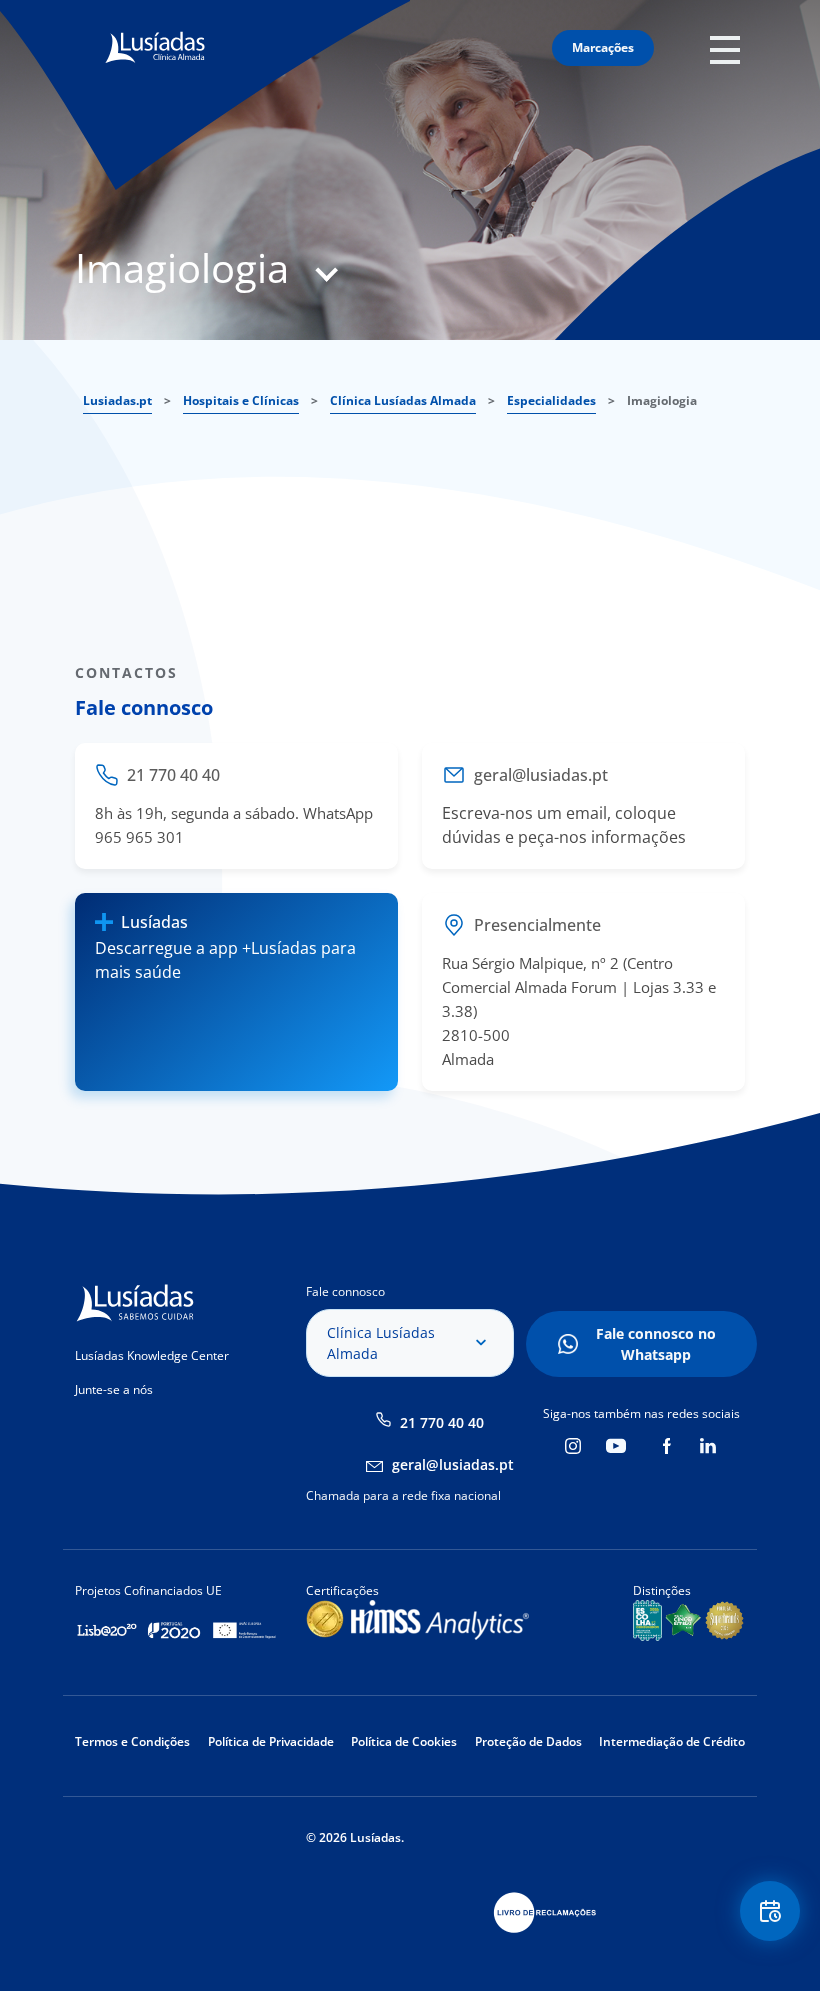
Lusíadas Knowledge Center (152, 1355)
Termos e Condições (132, 1741)
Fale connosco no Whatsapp (656, 1344)
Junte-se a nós (114, 1389)
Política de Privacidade (271, 1741)
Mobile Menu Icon (730, 48)
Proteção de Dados (528, 1741)
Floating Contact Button (771, 1911)
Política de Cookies (404, 1741)
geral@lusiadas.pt (453, 1464)
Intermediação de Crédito (672, 1741)
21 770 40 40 (442, 1422)
